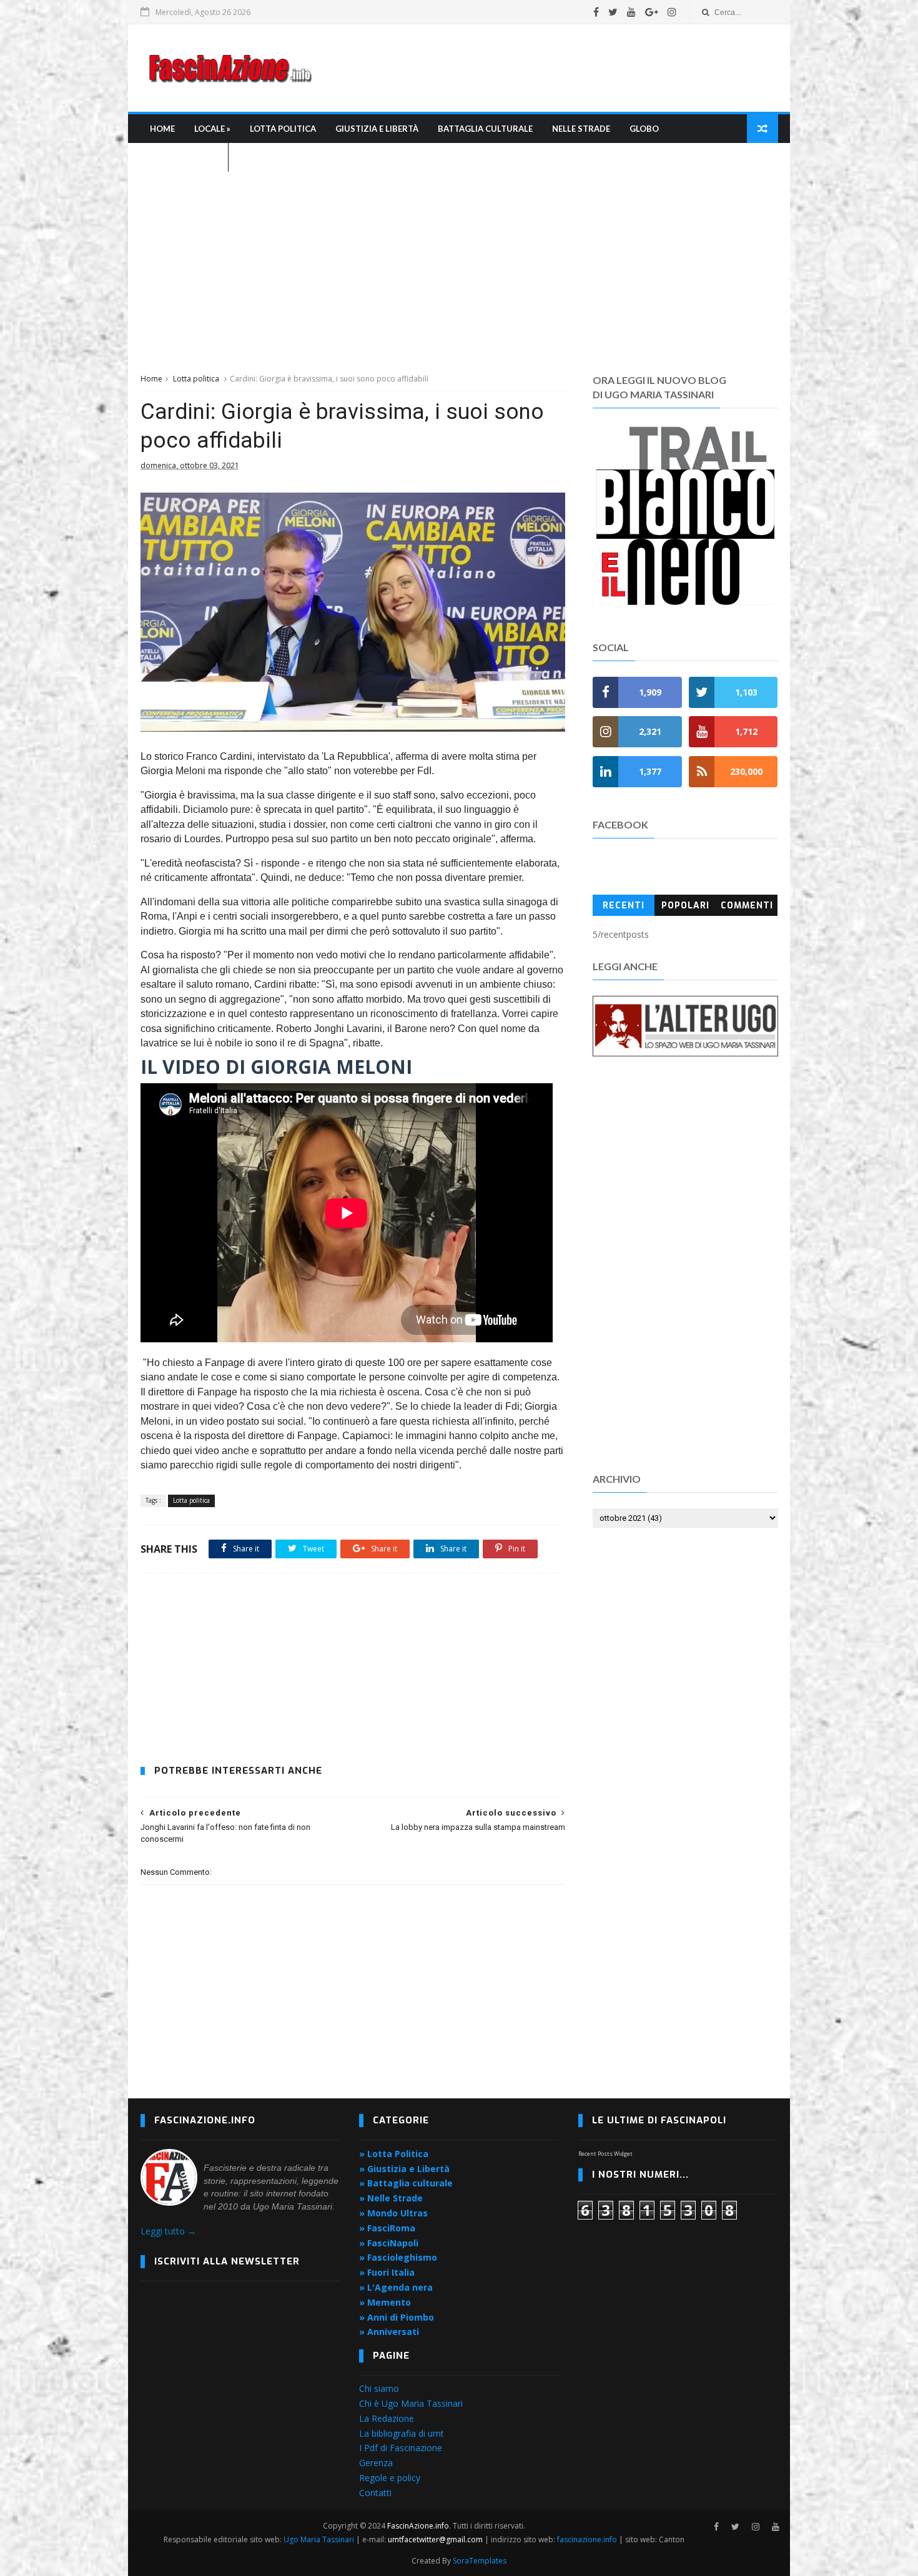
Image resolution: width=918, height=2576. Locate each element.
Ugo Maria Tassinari (319, 2539)
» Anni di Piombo (397, 2317)
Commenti (747, 906)
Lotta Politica (283, 129)
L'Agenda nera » (184, 157)
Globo (644, 129)
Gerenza (376, 2463)
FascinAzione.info (418, 2526)
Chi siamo (379, 2388)
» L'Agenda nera (396, 2287)
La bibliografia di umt (402, 2433)
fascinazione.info (587, 2539)
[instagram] (672, 12)
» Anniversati (389, 2332)
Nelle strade (581, 129)
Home (162, 129)
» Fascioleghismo (398, 2257)
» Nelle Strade (391, 2198)
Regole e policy (390, 2478)
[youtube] (631, 12)
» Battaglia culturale (406, 2183)
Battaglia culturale (485, 129)
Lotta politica (196, 379)
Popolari (685, 906)
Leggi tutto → (168, 2231)
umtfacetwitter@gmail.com (436, 2539)
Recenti (624, 906)
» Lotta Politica (394, 2154)
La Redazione (387, 2418)
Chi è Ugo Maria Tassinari (411, 2403)
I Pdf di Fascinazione (401, 2448)
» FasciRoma (387, 2228)
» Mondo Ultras (393, 2213)
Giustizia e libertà (377, 129)
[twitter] (613, 12)
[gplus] (652, 12)
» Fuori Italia (387, 2272)
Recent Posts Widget (605, 2154)
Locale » (212, 129)
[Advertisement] (550, 68)
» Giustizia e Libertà (404, 2169)
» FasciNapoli (389, 2243)
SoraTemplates (480, 2561)
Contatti (375, 2493)
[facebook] (596, 12)
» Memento (385, 2302)
